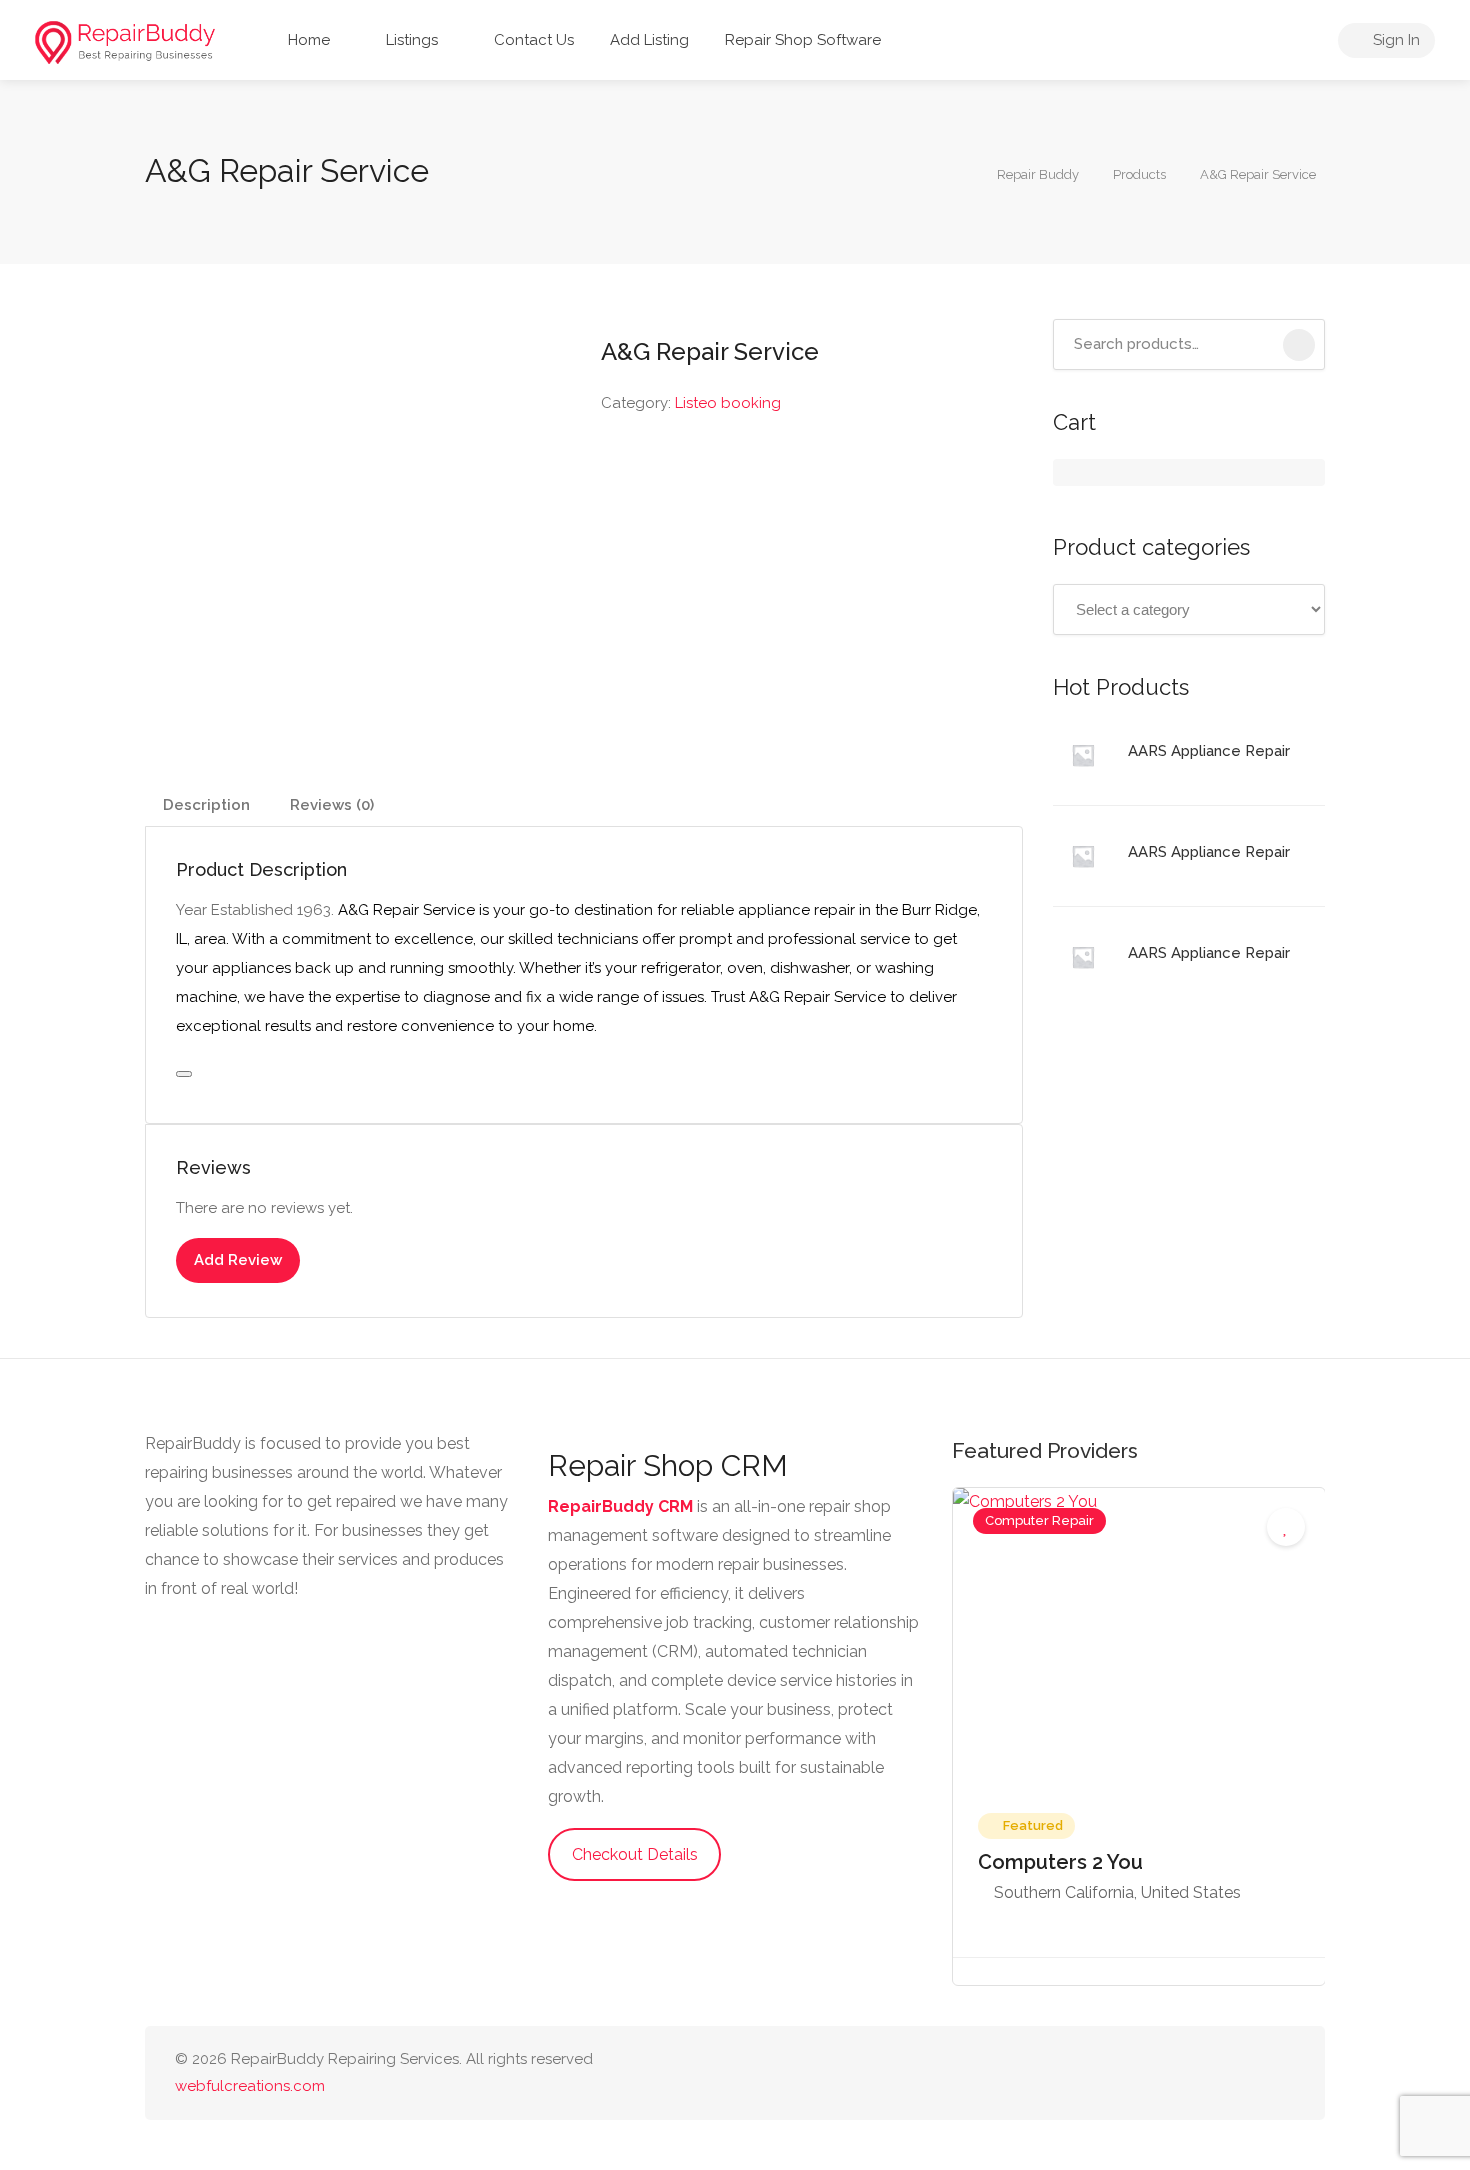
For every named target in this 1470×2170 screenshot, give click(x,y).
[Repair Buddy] (125, 41)
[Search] (1299, 345)
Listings (410, 40)
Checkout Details (635, 1854)
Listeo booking (728, 403)
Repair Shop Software (803, 40)
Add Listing (649, 40)
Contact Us (532, 40)
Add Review (238, 1260)
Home (307, 40)
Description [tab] (206, 805)
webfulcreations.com (250, 2086)
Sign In (1394, 40)
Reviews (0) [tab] (332, 805)
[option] (1139, 1736)
